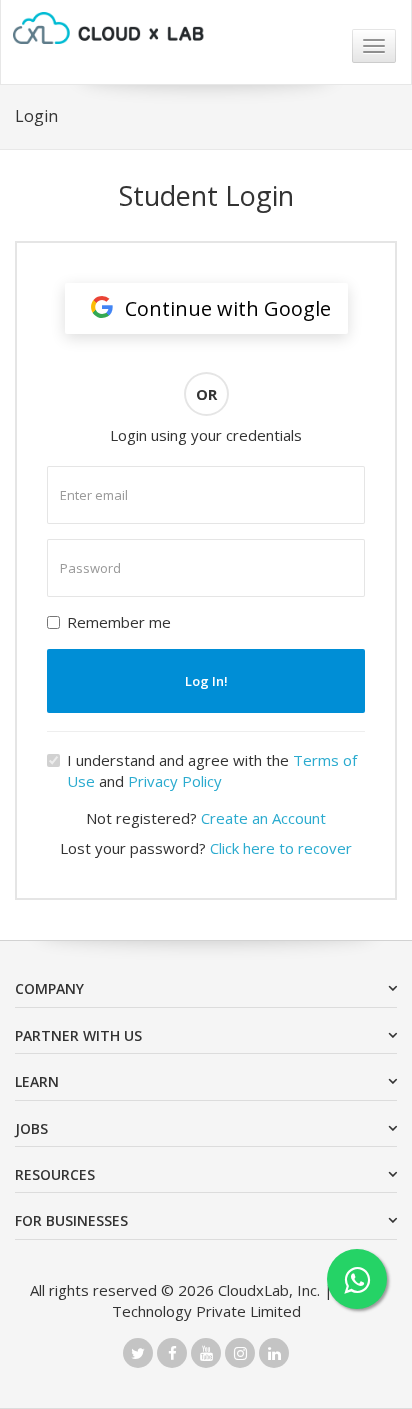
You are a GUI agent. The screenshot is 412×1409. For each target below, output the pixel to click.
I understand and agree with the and (212, 770)
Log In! (206, 681)
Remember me (119, 622)
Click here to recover (281, 848)
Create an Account (263, 818)
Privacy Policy (175, 781)
